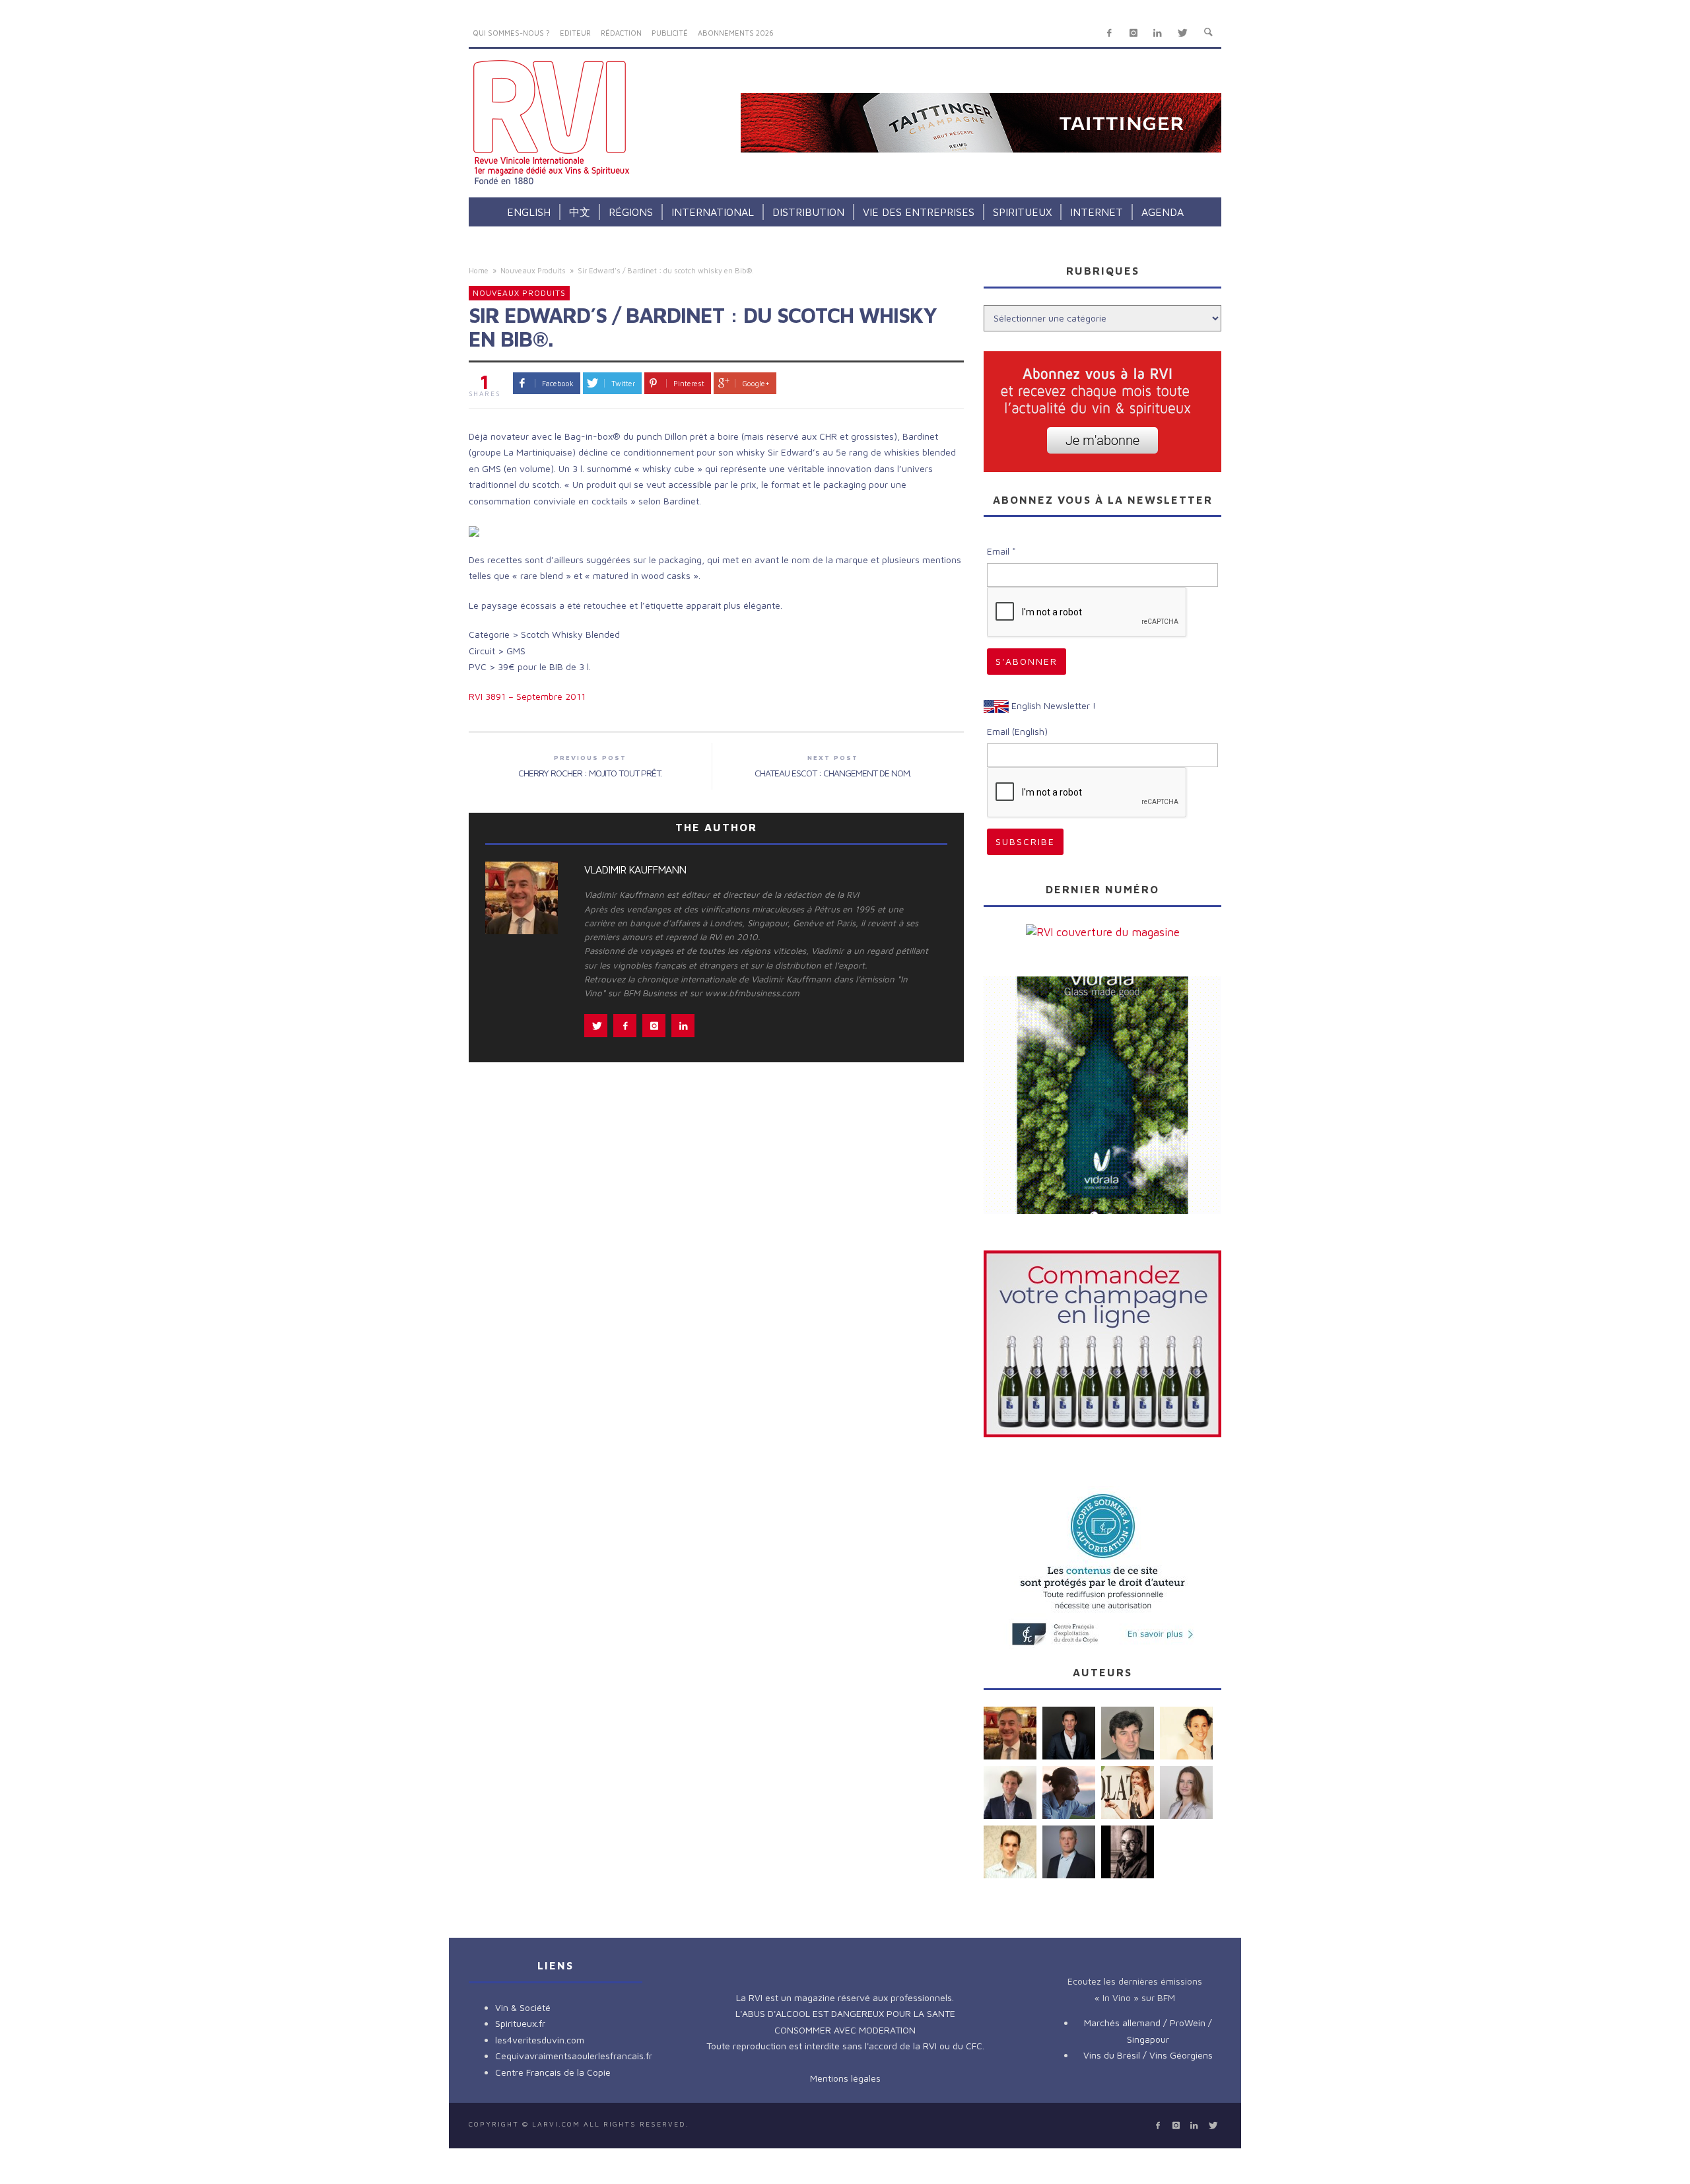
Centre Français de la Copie (553, 2072)
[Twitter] (1182, 33)
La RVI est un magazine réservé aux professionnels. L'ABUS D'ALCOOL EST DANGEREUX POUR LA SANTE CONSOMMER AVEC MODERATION (845, 2014)
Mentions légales (845, 2078)
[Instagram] (1133, 33)
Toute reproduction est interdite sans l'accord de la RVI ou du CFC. (845, 2046)
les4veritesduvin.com (540, 2040)
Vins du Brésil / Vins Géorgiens (1148, 2055)
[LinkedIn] (1158, 33)
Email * (1001, 551)
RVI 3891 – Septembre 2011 (527, 696)
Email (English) (1017, 731)
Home (479, 270)
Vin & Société (523, 2007)
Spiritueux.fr (520, 2023)
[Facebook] (1109, 33)
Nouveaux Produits (533, 270)
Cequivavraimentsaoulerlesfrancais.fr (574, 2056)
